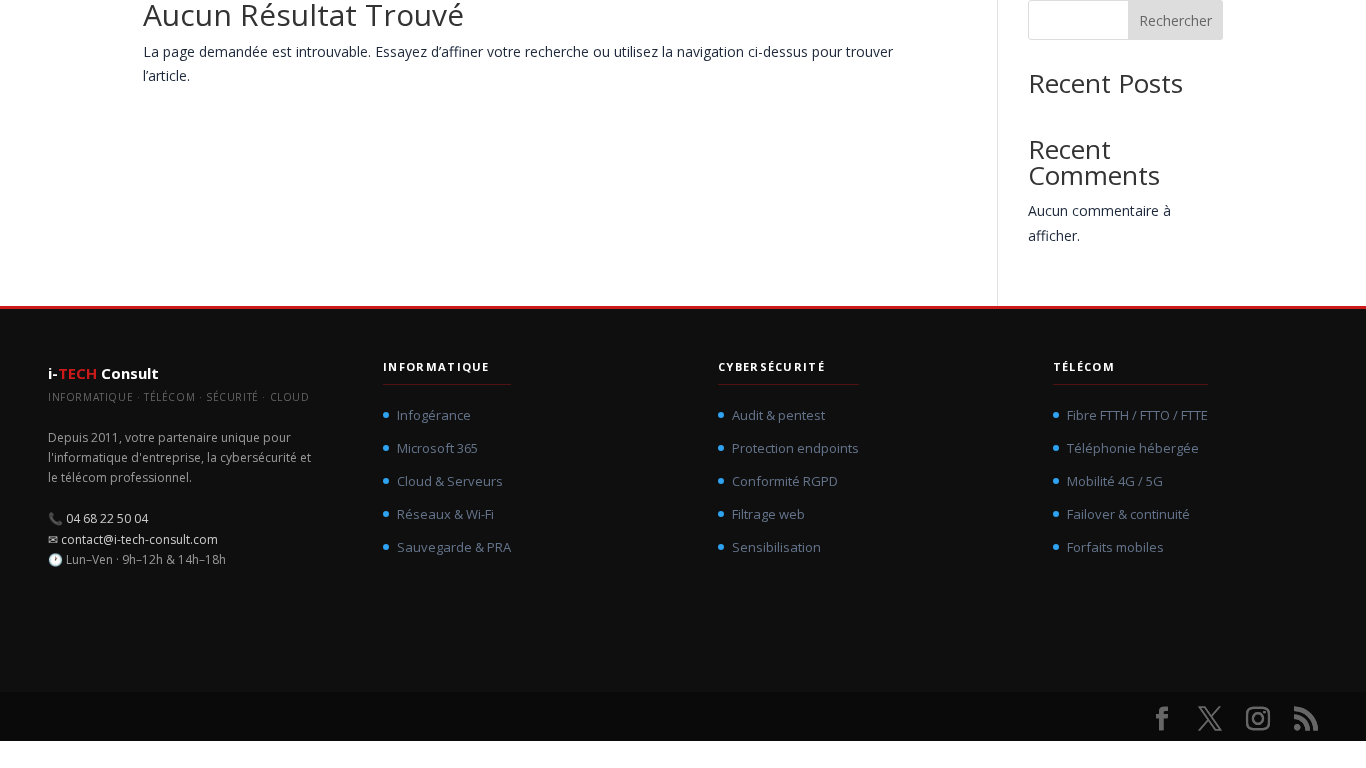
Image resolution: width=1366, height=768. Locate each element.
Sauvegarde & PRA (454, 547)
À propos (1110, 36)
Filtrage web (768, 514)
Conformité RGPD (785, 481)
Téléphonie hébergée (1133, 448)
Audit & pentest (778, 415)
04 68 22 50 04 (107, 518)
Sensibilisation (776, 547)
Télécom (1002, 36)
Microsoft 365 (437, 448)
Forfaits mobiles (1115, 547)
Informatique (741, 36)
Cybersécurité (878, 36)
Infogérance (434, 415)
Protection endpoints (795, 448)
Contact (1231, 35)
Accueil (625, 36)
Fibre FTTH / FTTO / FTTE (1137, 415)
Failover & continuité (1128, 514)
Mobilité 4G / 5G (1115, 481)
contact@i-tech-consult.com (139, 539)
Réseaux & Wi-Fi (445, 514)
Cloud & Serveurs (450, 481)
